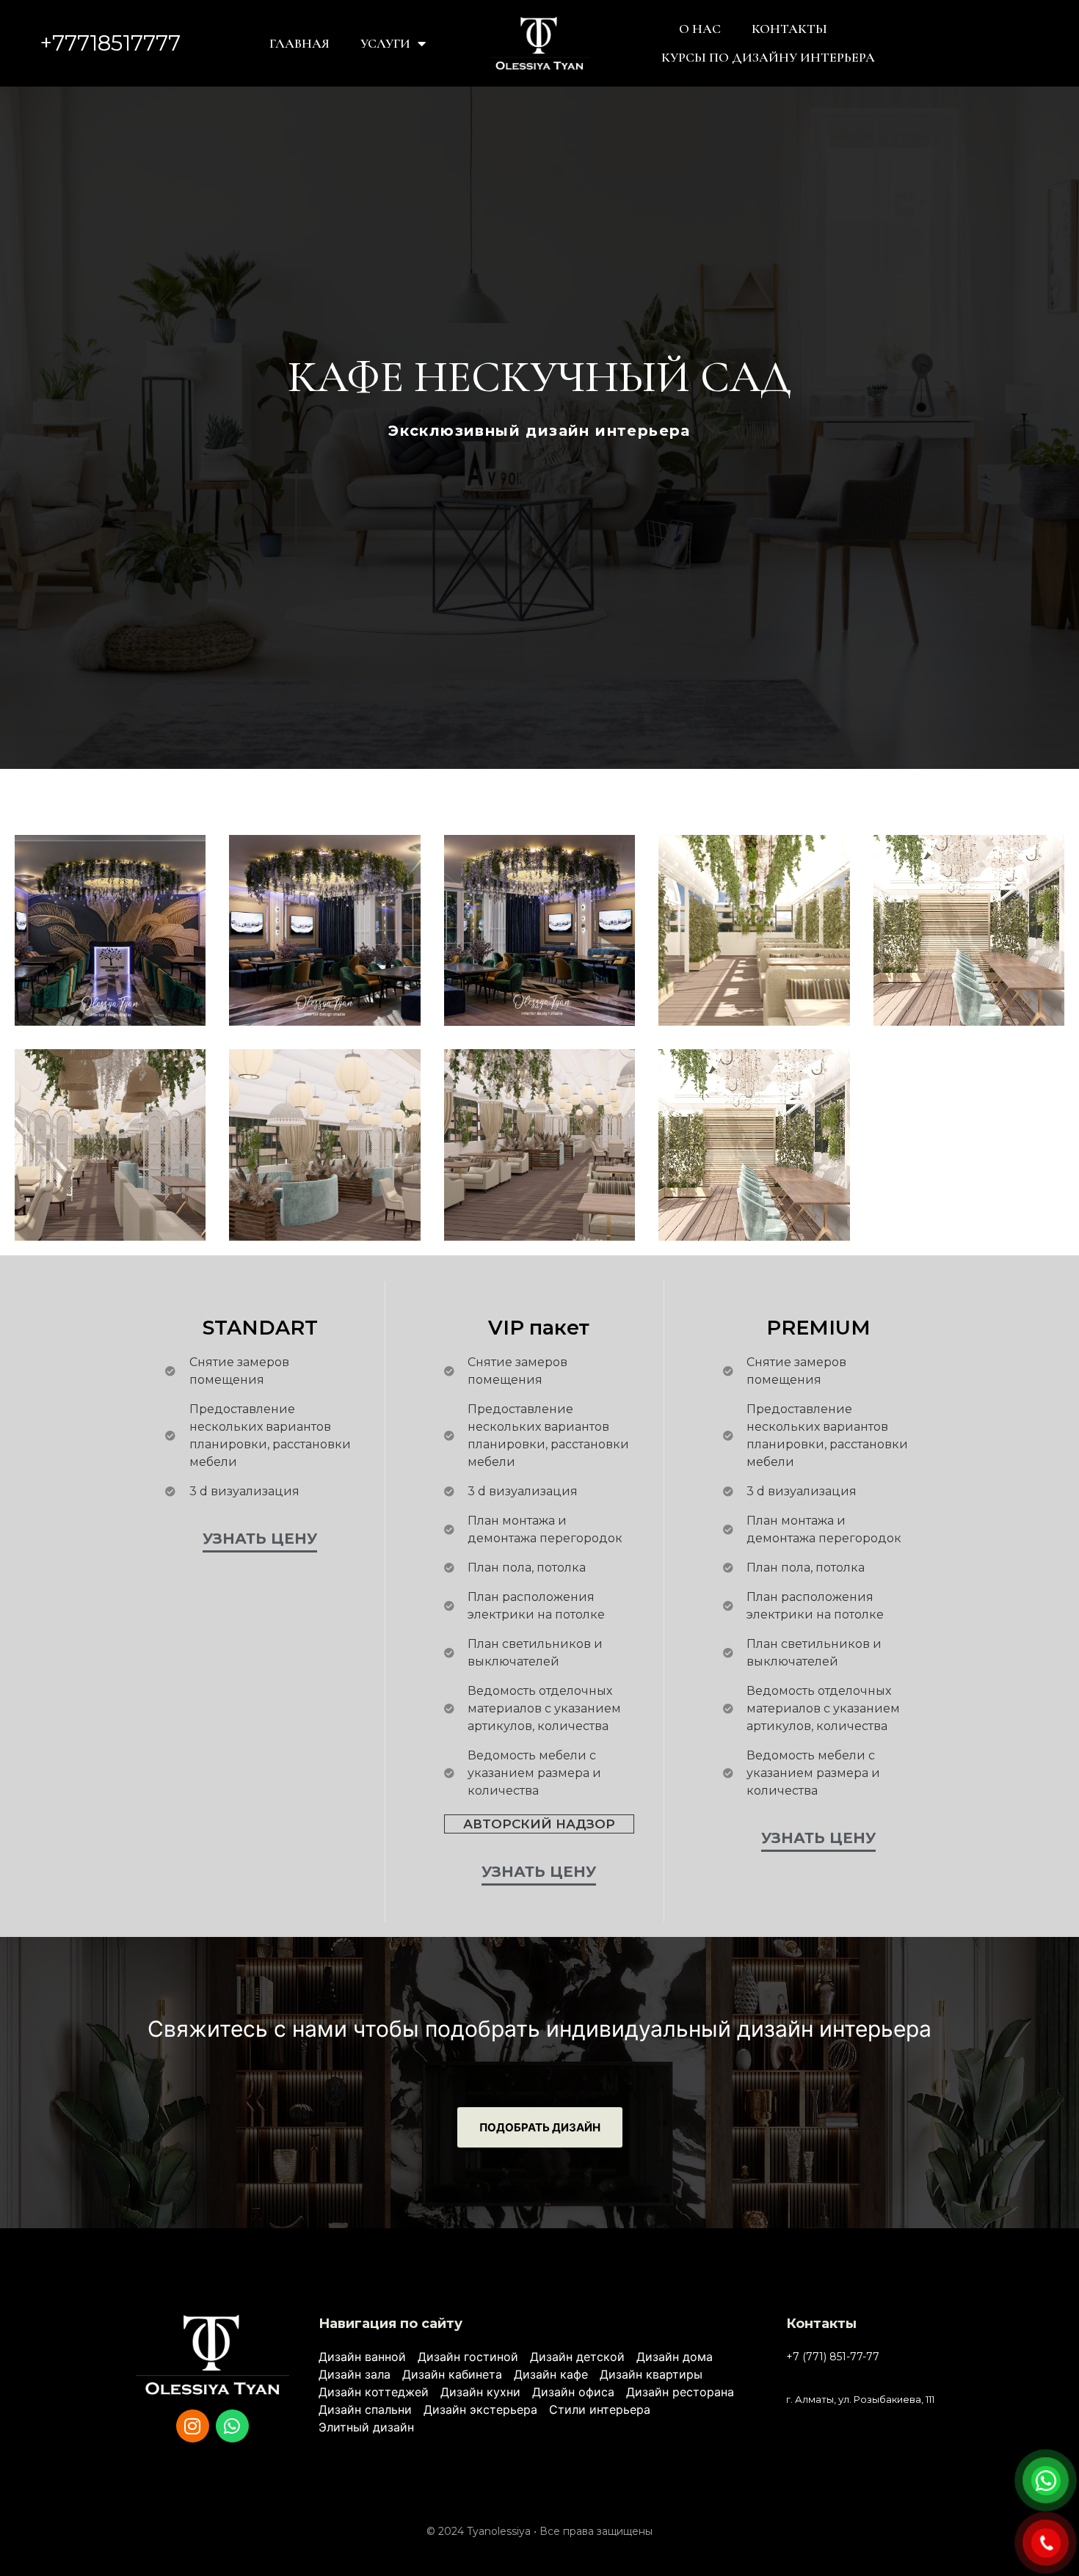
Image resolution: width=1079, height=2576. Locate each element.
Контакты (789, 29)
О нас (700, 29)
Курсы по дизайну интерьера (768, 57)
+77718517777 (110, 43)
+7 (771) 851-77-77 (833, 2357)
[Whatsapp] (232, 2426)
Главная (299, 43)
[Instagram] (193, 2426)
